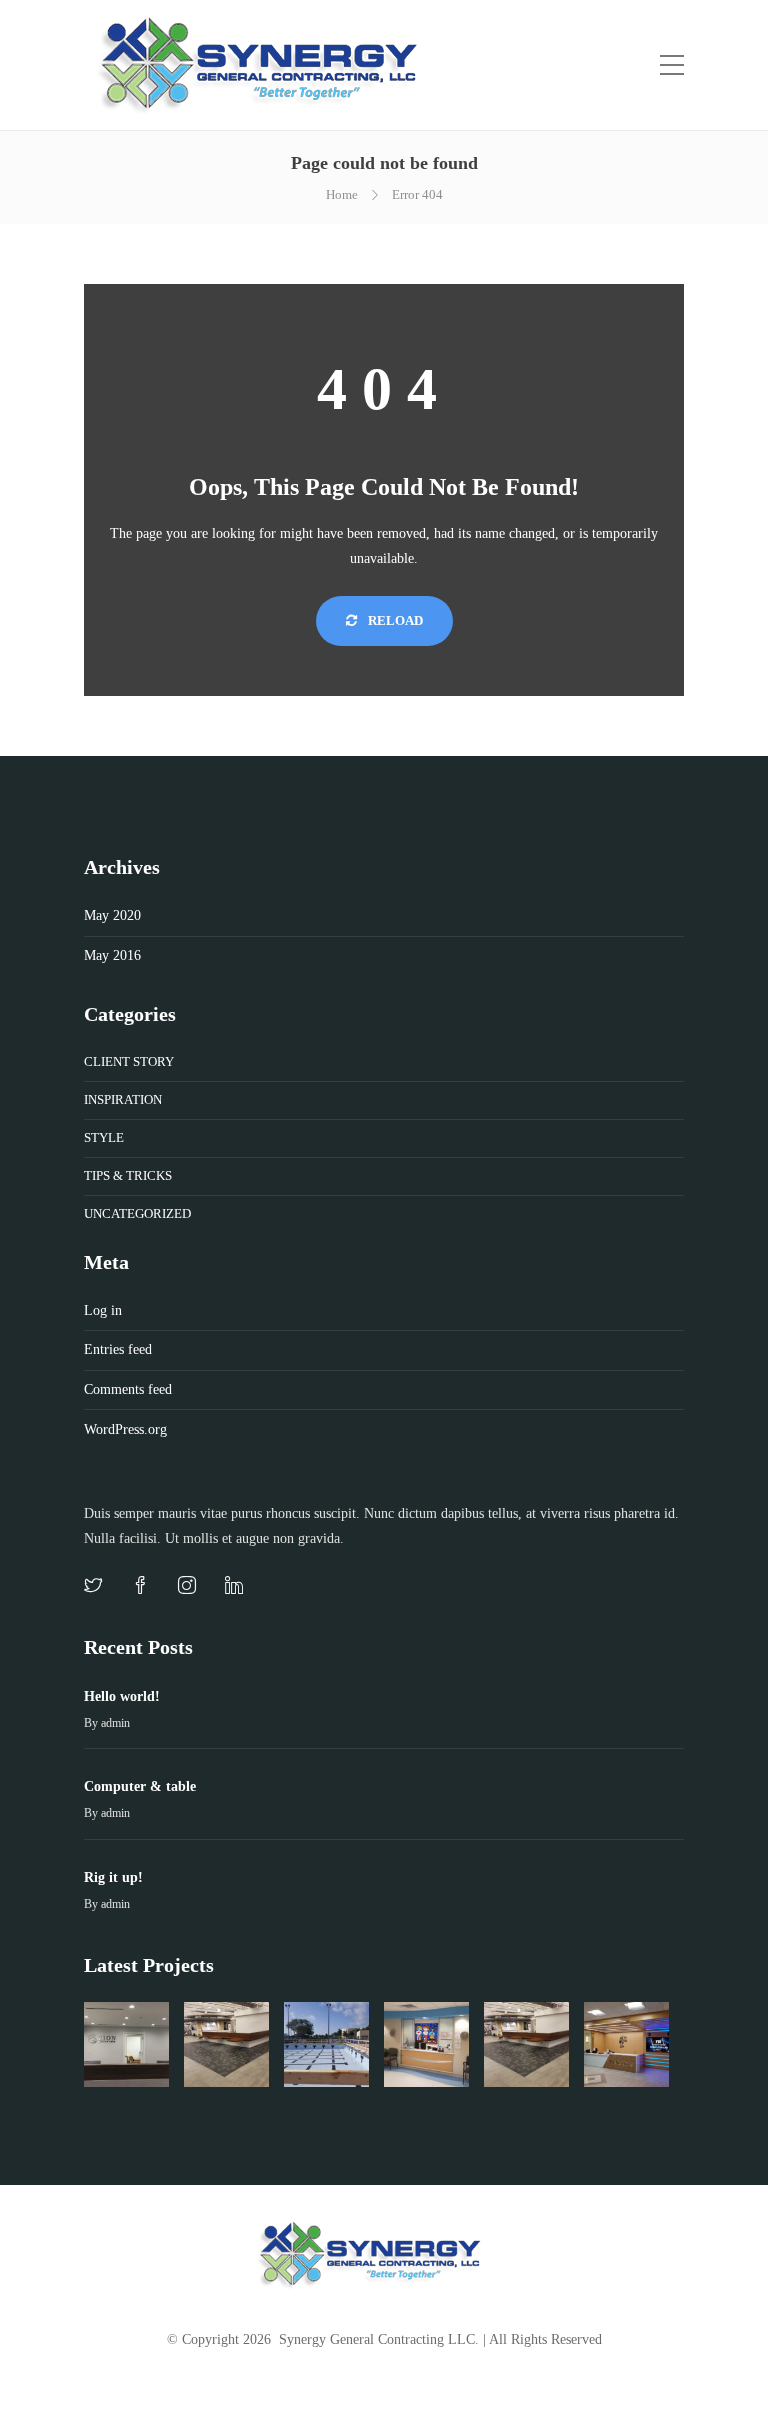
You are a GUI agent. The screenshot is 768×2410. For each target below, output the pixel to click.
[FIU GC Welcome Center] (626, 2044)
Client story (129, 1061)
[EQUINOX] (226, 2044)
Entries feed (118, 1349)
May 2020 (112, 915)
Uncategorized (137, 1213)
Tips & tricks (128, 1175)
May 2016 (112, 955)
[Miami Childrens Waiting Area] (426, 2044)
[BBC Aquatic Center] (326, 2044)
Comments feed (128, 1389)
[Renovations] (526, 2044)
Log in (103, 1310)
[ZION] (126, 2044)
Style (104, 1137)
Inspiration (123, 1099)
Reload (394, 620)
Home (342, 194)
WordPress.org (125, 1429)
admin (115, 1723)
